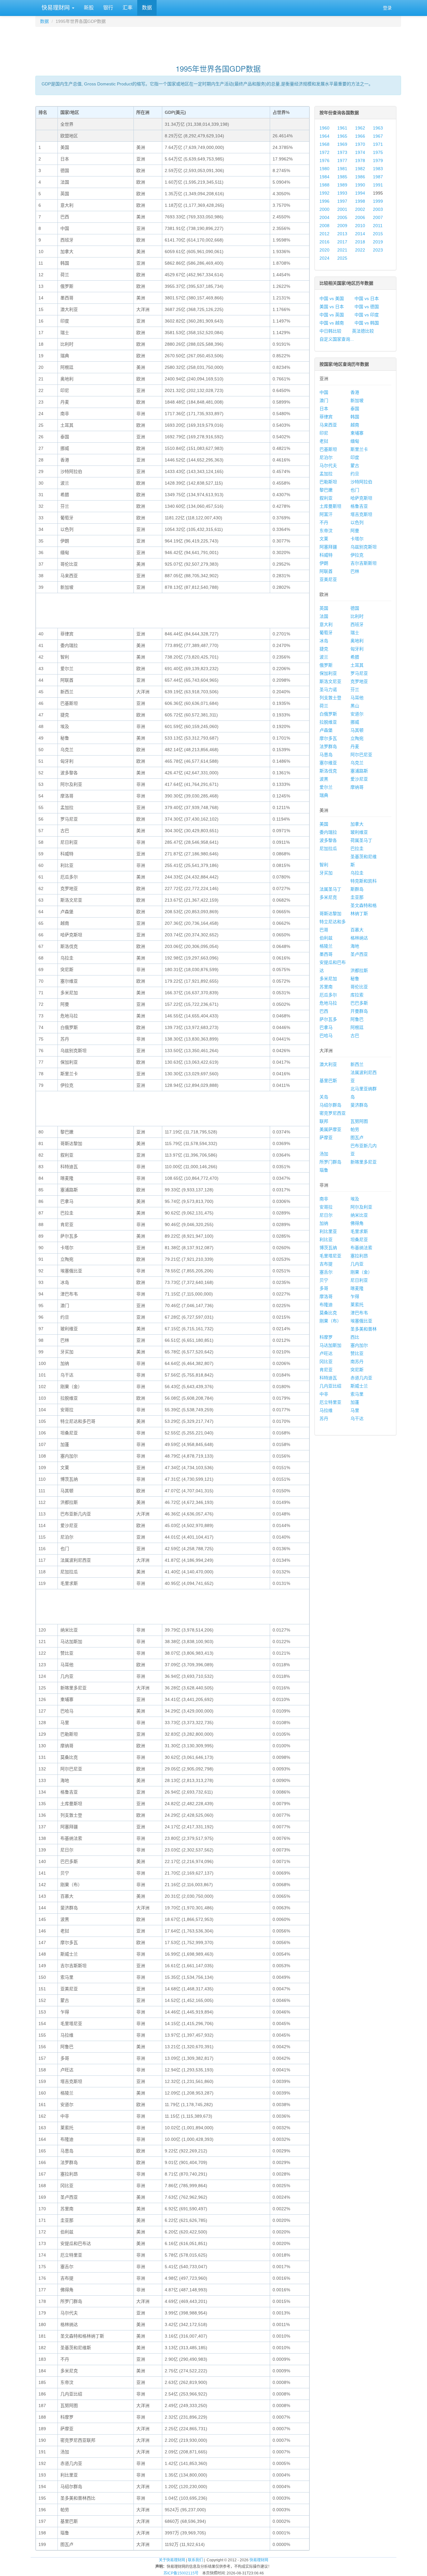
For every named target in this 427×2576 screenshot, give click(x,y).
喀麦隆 (357, 1288)
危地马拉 (328, 1003)
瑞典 (324, 795)
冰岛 (324, 641)
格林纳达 (359, 938)
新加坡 (357, 400)
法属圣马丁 (330, 889)
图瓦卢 (357, 1138)
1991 (378, 185)
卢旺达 (326, 1353)
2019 (378, 242)
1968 (324, 144)
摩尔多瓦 (328, 738)
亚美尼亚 (328, 579)
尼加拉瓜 (328, 848)
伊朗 (324, 563)
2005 (342, 217)
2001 (342, 209)
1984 (324, 177)
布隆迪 (326, 1305)
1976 (324, 160)
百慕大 (357, 930)
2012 (324, 234)
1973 (342, 152)
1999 (378, 201)
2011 (378, 226)
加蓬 (355, 1402)
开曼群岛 (359, 1011)
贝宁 (324, 1280)
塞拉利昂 (359, 1256)
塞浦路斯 (359, 771)
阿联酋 (326, 571)
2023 (378, 250)
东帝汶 (326, 531)
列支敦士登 (330, 698)
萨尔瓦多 (328, 1019)
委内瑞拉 (328, 832)
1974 (360, 152)
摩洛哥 (326, 1296)
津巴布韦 (359, 1313)
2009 (342, 226)
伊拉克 (357, 555)
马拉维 (326, 1410)
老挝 (324, 441)
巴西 (324, 1011)
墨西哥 (326, 954)
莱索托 (357, 1305)
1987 (378, 177)
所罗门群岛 (330, 1162)
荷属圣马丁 (361, 840)
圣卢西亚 (359, 954)
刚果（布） (330, 1321)
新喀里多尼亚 (364, 1162)
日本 (324, 409)
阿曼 (355, 531)
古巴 (355, 1036)
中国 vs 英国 (332, 315)
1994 (360, 193)
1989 (342, 185)
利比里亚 (328, 1231)
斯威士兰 (359, 1386)
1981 (342, 169)
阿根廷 (357, 1027)
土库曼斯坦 (330, 506)
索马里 (357, 1394)
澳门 (324, 400)
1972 (324, 152)
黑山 (355, 706)
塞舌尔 (326, 1272)
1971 (378, 144)
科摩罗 (326, 1337)
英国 (324, 608)
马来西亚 (328, 425)
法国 (324, 616)
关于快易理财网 (172, 2560)
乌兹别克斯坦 (364, 547)
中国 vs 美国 (332, 298)
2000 (324, 209)
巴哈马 (326, 1036)
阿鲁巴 (357, 1019)
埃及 (355, 1199)
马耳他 (357, 698)
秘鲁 (355, 979)
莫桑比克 (328, 1313)
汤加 (324, 1154)
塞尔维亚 (328, 763)
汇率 (128, 8)
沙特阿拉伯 (361, 482)
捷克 (324, 649)
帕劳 (355, 1129)
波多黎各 (328, 840)
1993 (342, 193)
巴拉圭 (357, 848)
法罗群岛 (328, 746)
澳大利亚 (328, 1064)
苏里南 (326, 987)
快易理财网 (56, 8)
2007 (378, 217)
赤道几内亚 (361, 1378)
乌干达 (357, 1418)
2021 (342, 250)
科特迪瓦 (328, 1378)
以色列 (357, 522)
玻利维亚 (359, 832)
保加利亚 (328, 673)
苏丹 (324, 1418)
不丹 (324, 522)
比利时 (357, 616)
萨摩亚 (326, 1138)
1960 (324, 128)
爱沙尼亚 (359, 779)
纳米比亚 (359, 1215)
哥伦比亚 (359, 987)
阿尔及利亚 (361, 1207)
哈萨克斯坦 (361, 498)
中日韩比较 (330, 331)
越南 (355, 425)
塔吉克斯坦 (361, 514)
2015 (378, 234)
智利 (324, 865)
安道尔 (357, 714)
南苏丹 (357, 1362)
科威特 (326, 555)
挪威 (355, 722)
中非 (324, 1394)
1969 (342, 144)
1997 (342, 201)
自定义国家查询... (337, 339)
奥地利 (357, 641)
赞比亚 (357, 1353)
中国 (324, 392)
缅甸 (355, 441)
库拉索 (357, 995)
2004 (324, 217)
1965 (342, 136)
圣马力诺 (328, 690)
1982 (360, 169)
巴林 (355, 571)
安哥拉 (326, 1207)
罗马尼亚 (359, 673)
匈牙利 (357, 649)
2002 (360, 209)
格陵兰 (326, 946)
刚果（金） (361, 1272)
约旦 (355, 474)
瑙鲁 (324, 1170)
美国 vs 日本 (332, 307)
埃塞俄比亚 (361, 1321)
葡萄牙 (326, 633)
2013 (342, 234)
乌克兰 (357, 763)
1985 (342, 177)
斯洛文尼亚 (330, 681)
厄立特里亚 (330, 1402)
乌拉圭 (357, 873)
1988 (324, 185)
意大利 (326, 624)
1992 (324, 193)
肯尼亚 (326, 1370)
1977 (342, 160)
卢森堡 (326, 730)
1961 (342, 128)
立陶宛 (357, 738)
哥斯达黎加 (330, 914)
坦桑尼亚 (359, 1240)
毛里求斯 (359, 1231)
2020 (324, 250)
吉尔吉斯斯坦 (364, 563)
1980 (324, 169)
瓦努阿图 (359, 1121)
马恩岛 (326, 755)
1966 (360, 136)
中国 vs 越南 (332, 323)
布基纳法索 (361, 1248)
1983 (378, 169)
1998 (360, 201)
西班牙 (357, 624)
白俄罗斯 (328, 714)
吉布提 (326, 1264)
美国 (324, 824)
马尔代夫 (328, 466)
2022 (360, 250)
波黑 (324, 779)
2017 (342, 242)
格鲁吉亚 (359, 506)
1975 (378, 152)
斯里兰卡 (359, 449)
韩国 (355, 417)
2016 (324, 242)
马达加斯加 (330, 1345)
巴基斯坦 (328, 449)
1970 (360, 144)
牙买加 (326, 873)
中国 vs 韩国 (367, 323)
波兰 (324, 657)
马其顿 (357, 730)
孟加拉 (326, 474)
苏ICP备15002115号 (181, 2573)
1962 (360, 128)
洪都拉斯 (359, 970)
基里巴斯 (328, 1081)
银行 (108, 8)
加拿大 (357, 824)
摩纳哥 (357, 787)
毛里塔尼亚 (330, 1256)
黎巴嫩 (326, 490)
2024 (324, 258)
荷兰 (324, 706)
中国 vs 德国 (367, 307)
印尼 (324, 433)
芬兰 (355, 690)
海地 (355, 946)
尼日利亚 (359, 1280)
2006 (360, 217)
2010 (360, 226)
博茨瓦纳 (328, 1248)
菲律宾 (326, 417)
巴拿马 (326, 1027)
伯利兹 (326, 938)
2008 (324, 226)
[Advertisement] (218, 43)
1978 (360, 160)
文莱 (324, 539)
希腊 (355, 657)
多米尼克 (328, 897)
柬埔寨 (357, 433)
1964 (324, 136)
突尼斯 (357, 1370)
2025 (342, 258)
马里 (355, 1410)
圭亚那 (357, 897)
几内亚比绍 (330, 1386)
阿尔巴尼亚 (361, 755)
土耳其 (357, 665)
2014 (360, 234)
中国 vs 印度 (367, 315)
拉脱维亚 (328, 722)
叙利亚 (326, 498)
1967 (378, 136)
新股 (89, 8)
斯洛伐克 (328, 771)
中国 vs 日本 (367, 298)
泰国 (355, 409)
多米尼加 (328, 979)
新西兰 (357, 1064)
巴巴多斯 (359, 1003)
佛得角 (357, 1223)
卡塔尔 (357, 539)
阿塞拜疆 (328, 547)
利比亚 (326, 1240)
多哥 (324, 1288)
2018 (360, 242)
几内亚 (357, 1264)
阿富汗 (326, 514)
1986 (360, 177)
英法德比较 (363, 331)
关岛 (324, 1097)
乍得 (355, 1296)
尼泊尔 (326, 457)
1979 (378, 160)
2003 (378, 209)
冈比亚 (326, 1362)
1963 (378, 128)
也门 (355, 490)
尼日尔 (326, 1215)
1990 (360, 185)
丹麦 (355, 746)
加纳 (324, 1223)
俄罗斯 (326, 665)
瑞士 (355, 633)
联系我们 (195, 2560)
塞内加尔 (359, 1345)
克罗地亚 (359, 681)
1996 (324, 201)
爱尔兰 (326, 787)
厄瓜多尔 (328, 995)
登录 (387, 8)
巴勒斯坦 (328, 482)
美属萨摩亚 (330, 1129)
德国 (355, 608)
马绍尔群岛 (330, 1105)
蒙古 (355, 466)
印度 (355, 457)
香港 (355, 392)
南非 (324, 1199)
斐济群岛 (359, 1105)
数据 (147, 8)
